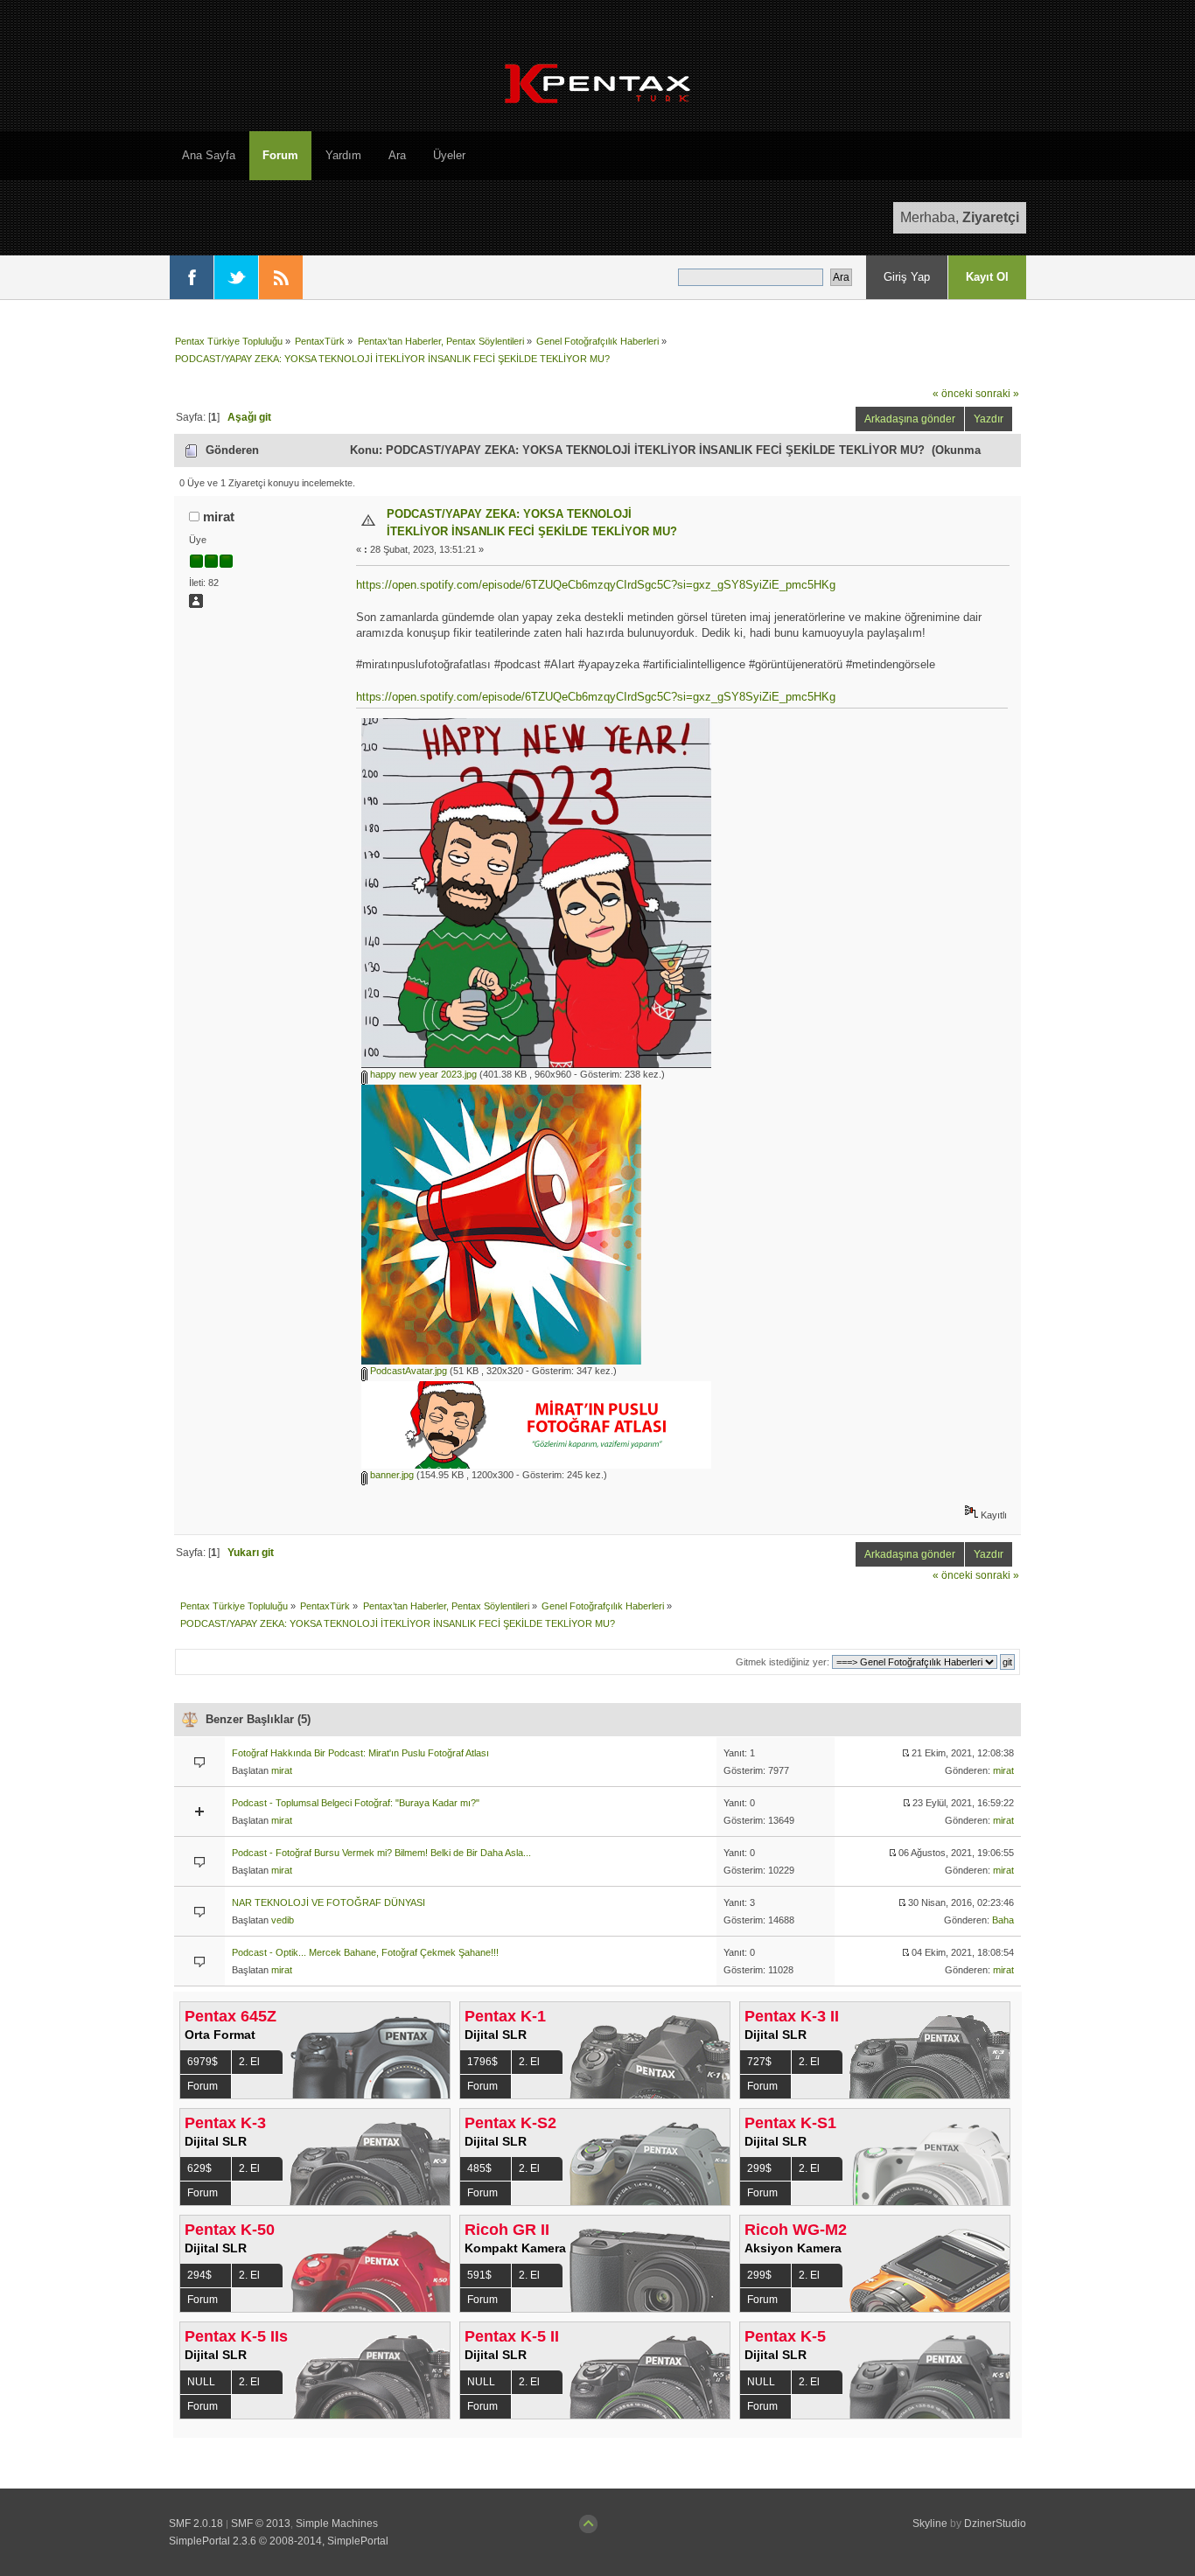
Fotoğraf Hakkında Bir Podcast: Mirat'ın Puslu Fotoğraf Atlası (360, 1753)
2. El (249, 2062)
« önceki (953, 393)
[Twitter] (236, 277)
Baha (1003, 1920)
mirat (219, 517)
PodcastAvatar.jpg (407, 1371)
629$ (199, 2168)
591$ (479, 2275)
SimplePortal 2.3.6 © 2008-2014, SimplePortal (279, 2541)
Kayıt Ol (987, 277)
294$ (199, 2275)
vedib (283, 1920)
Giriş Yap (907, 277)
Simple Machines (337, 2524)
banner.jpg (391, 1475)
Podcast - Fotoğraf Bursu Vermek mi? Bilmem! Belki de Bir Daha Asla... (381, 1853)
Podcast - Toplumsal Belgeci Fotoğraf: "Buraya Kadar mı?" (356, 1803)
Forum (203, 2086)
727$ (759, 2062)
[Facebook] (192, 277)
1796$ (482, 2062)
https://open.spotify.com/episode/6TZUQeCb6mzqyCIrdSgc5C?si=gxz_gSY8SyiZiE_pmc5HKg (596, 585)
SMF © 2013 (261, 2524)
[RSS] (281, 277)
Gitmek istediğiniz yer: (783, 1662)
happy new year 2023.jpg (422, 1074)
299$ (759, 2168)
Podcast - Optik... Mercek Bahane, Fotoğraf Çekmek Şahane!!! (365, 1952)
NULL (201, 2382)
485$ (479, 2168)
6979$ (203, 2062)
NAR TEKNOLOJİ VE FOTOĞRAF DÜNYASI (328, 1902)
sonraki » (997, 393)
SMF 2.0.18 (196, 2524)
